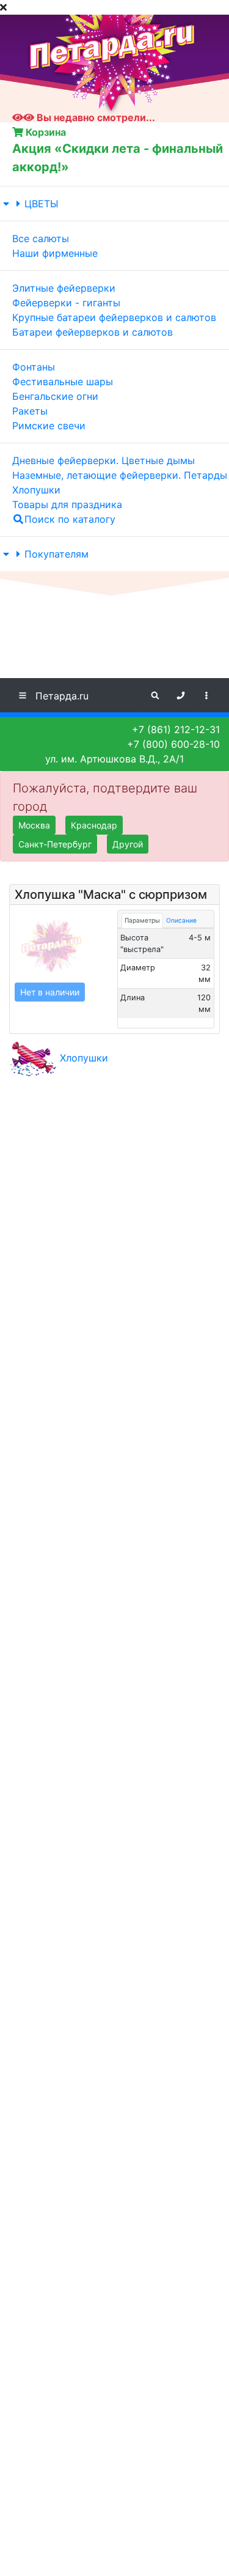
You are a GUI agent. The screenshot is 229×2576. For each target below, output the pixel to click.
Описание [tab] (181, 920)
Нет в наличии (50, 992)
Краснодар (94, 825)
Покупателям (56, 554)
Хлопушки (84, 1058)
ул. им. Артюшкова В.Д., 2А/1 (114, 759)
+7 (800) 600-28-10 (173, 744)
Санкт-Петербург (55, 844)
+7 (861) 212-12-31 (176, 729)
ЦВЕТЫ (42, 204)
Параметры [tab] (142, 920)
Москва (34, 825)
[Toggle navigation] (206, 695)
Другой (128, 844)
